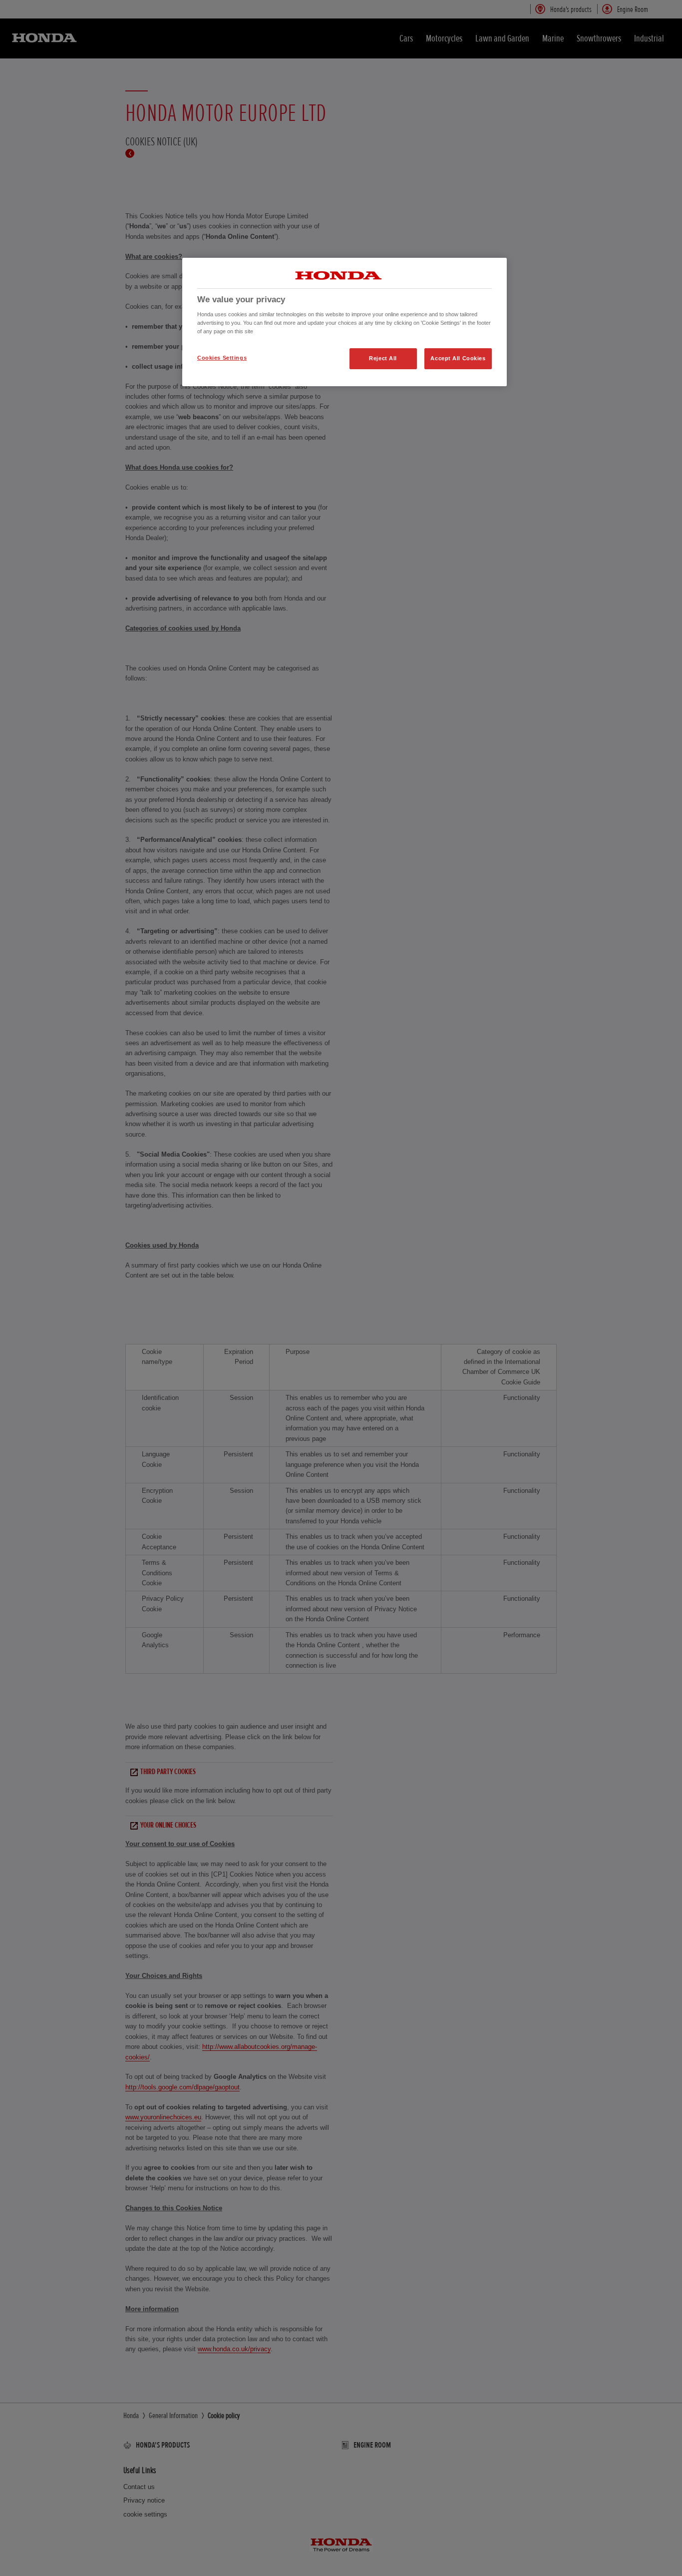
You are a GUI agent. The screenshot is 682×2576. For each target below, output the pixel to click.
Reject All (383, 358)
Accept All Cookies (458, 358)
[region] (344, 322)
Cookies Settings (222, 358)
